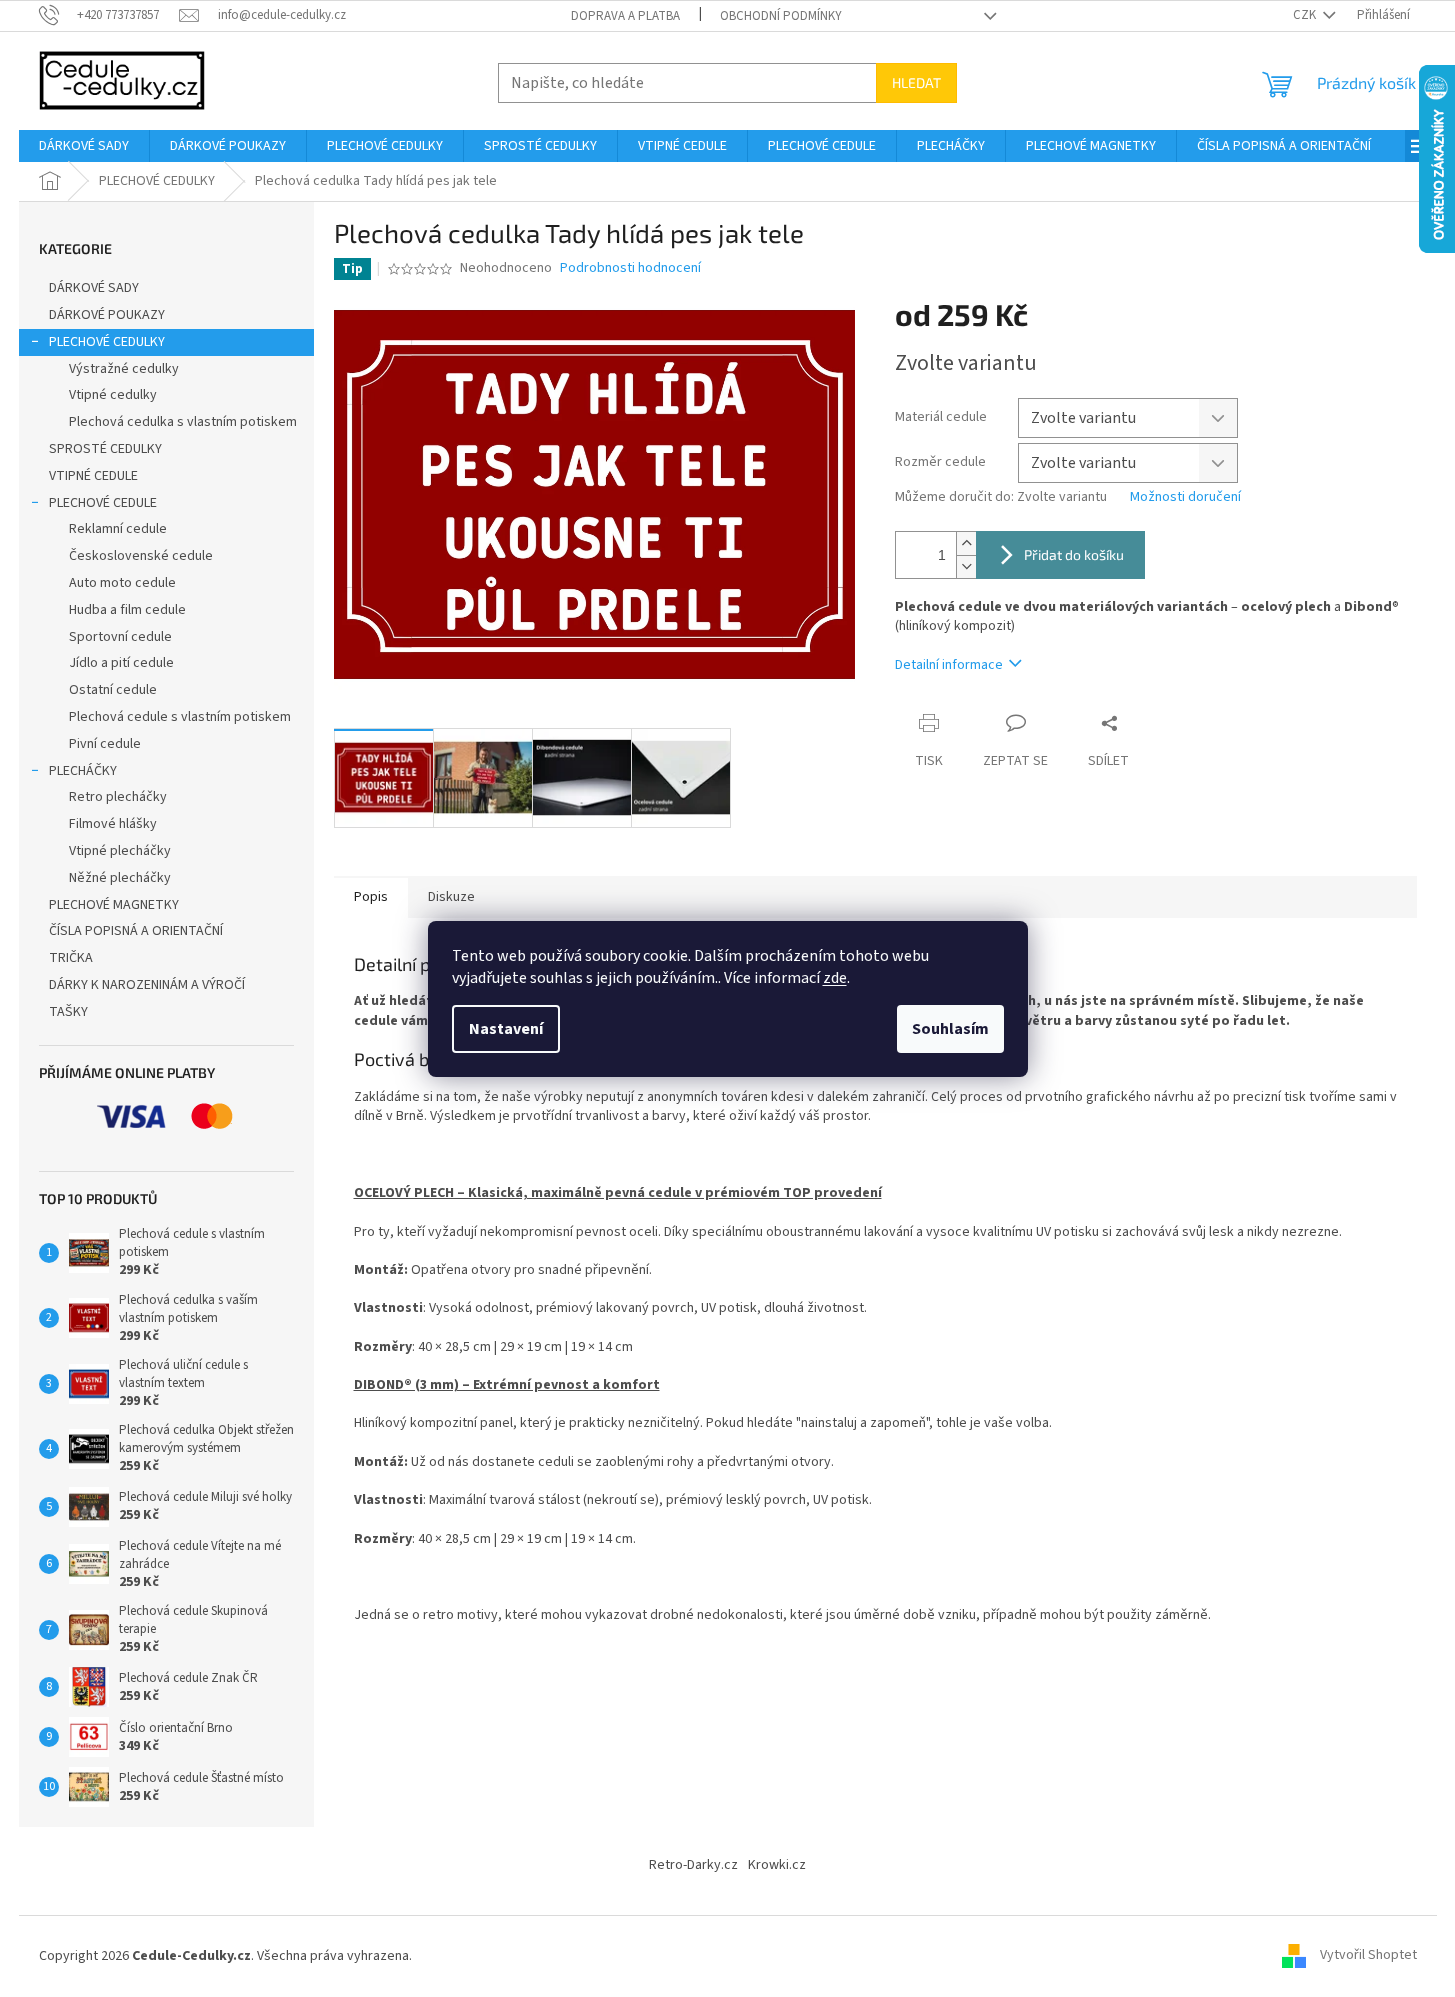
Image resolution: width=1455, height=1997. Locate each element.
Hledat (916, 82)
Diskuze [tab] (451, 897)
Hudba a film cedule (127, 610)
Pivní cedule (105, 744)
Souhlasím (950, 1029)
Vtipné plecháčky (120, 851)
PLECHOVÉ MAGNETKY (114, 905)
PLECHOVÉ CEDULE (103, 503)
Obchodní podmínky (781, 16)
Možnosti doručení (1185, 497)
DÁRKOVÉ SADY (94, 288)
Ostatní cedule (113, 690)
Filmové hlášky (113, 824)
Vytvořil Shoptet (1368, 1956)
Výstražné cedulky (124, 369)
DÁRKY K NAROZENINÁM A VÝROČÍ (147, 985)
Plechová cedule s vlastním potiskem (180, 717)
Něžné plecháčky (120, 878)
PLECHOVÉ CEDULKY (107, 342)
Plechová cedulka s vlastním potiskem (183, 422)
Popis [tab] (371, 897)
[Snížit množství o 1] (966, 566)
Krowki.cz (777, 1865)
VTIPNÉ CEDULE (93, 476)
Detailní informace (949, 665)
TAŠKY (68, 1012)
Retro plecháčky (118, 797)
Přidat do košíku (1074, 554)
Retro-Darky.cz (693, 1865)
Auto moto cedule (122, 583)
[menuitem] (84, 146)
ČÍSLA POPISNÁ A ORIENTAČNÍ (136, 931)
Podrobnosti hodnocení (630, 268)
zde (835, 978)
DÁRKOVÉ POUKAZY (107, 315)
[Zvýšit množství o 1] (966, 543)
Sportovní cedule (120, 637)
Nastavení (506, 1029)
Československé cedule (141, 556)
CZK (1306, 15)
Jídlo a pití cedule (121, 663)
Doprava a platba (625, 16)
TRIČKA (71, 958)
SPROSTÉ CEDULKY (105, 449)
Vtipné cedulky (113, 395)
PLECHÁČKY (83, 771)
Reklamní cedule (118, 529)
